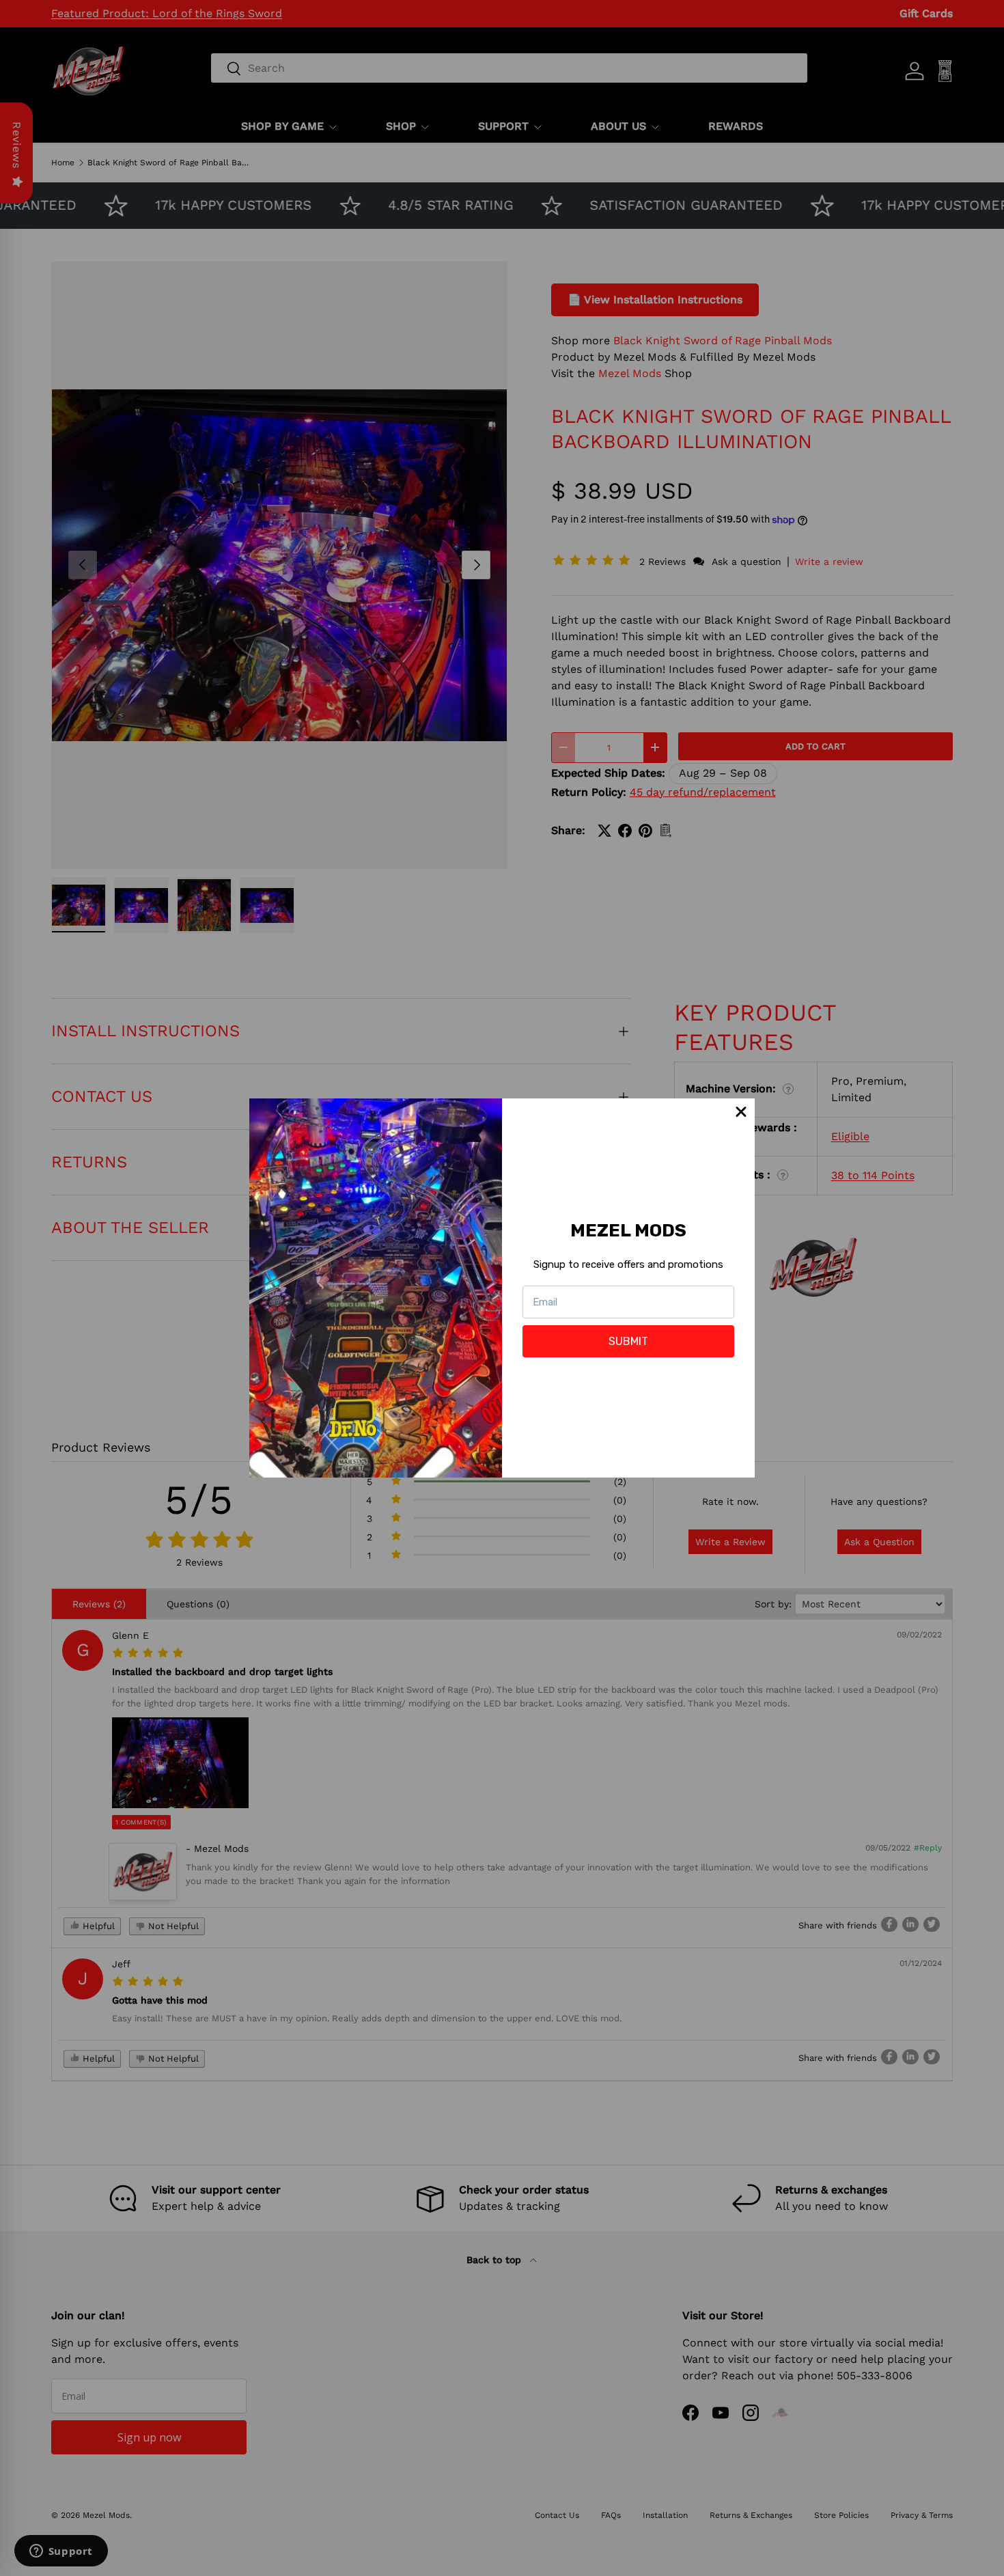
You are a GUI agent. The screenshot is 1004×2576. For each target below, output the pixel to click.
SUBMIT (628, 1341)
